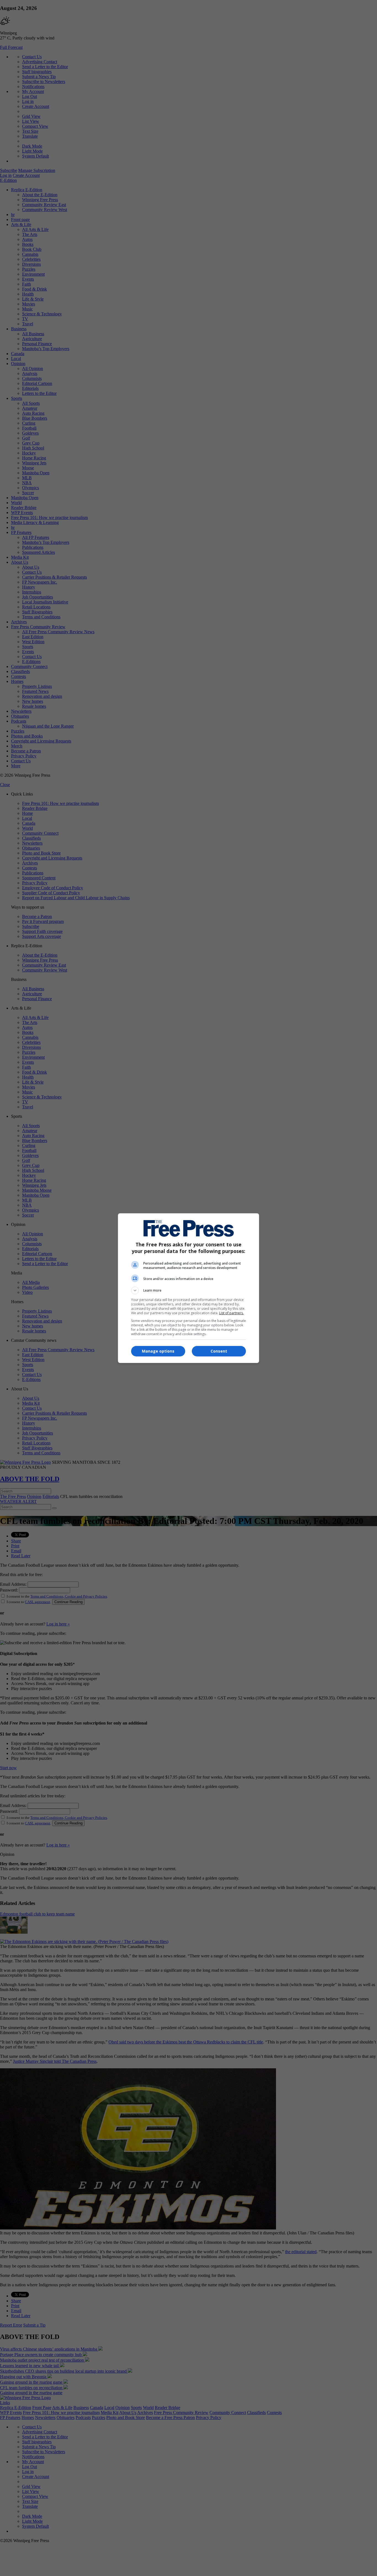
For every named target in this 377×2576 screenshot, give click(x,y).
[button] (189, 1290)
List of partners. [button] (231, 1313)
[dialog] (189, 1288)
